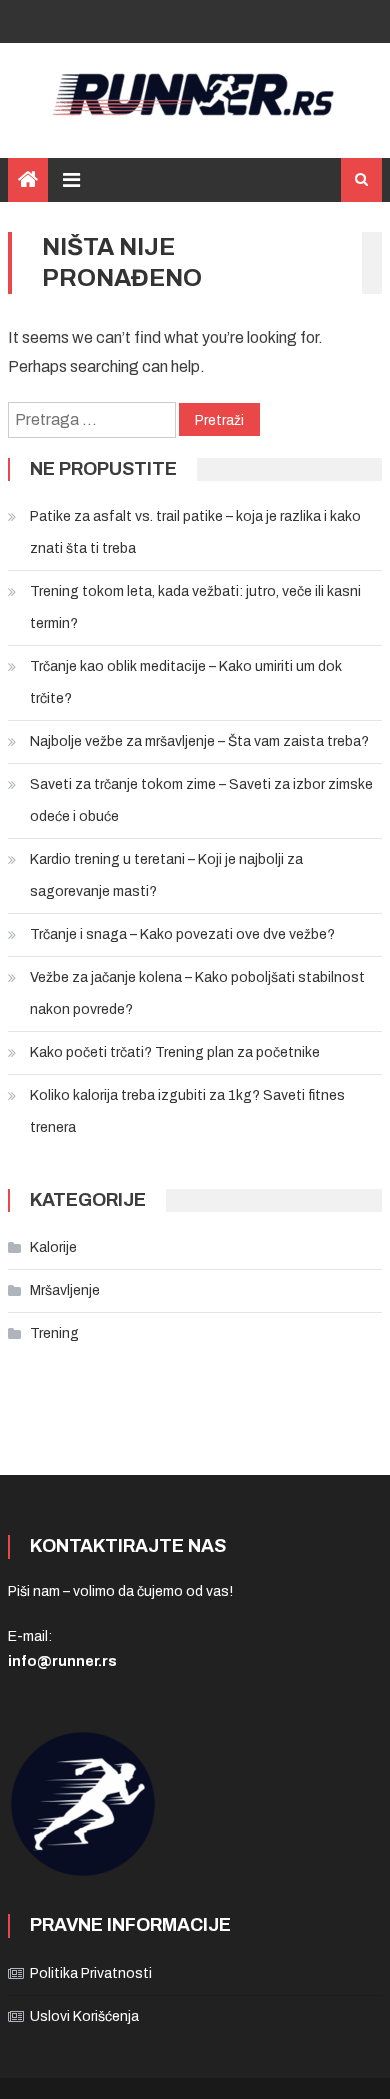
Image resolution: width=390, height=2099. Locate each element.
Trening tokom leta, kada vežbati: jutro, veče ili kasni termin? (195, 607)
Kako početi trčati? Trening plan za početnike (175, 1052)
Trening (54, 1333)
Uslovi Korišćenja (84, 2016)
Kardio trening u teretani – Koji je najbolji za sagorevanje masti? (166, 875)
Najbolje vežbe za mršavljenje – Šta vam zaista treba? (199, 741)
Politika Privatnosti (91, 1973)
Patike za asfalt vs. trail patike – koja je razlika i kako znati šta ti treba (195, 532)
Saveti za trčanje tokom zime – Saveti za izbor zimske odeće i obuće (201, 800)
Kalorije (53, 1247)
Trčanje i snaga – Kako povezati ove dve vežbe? (182, 934)
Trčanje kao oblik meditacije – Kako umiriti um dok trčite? (186, 682)
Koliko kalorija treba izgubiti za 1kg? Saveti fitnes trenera (187, 1111)
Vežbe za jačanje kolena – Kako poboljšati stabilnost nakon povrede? (197, 993)
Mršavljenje (65, 1290)
